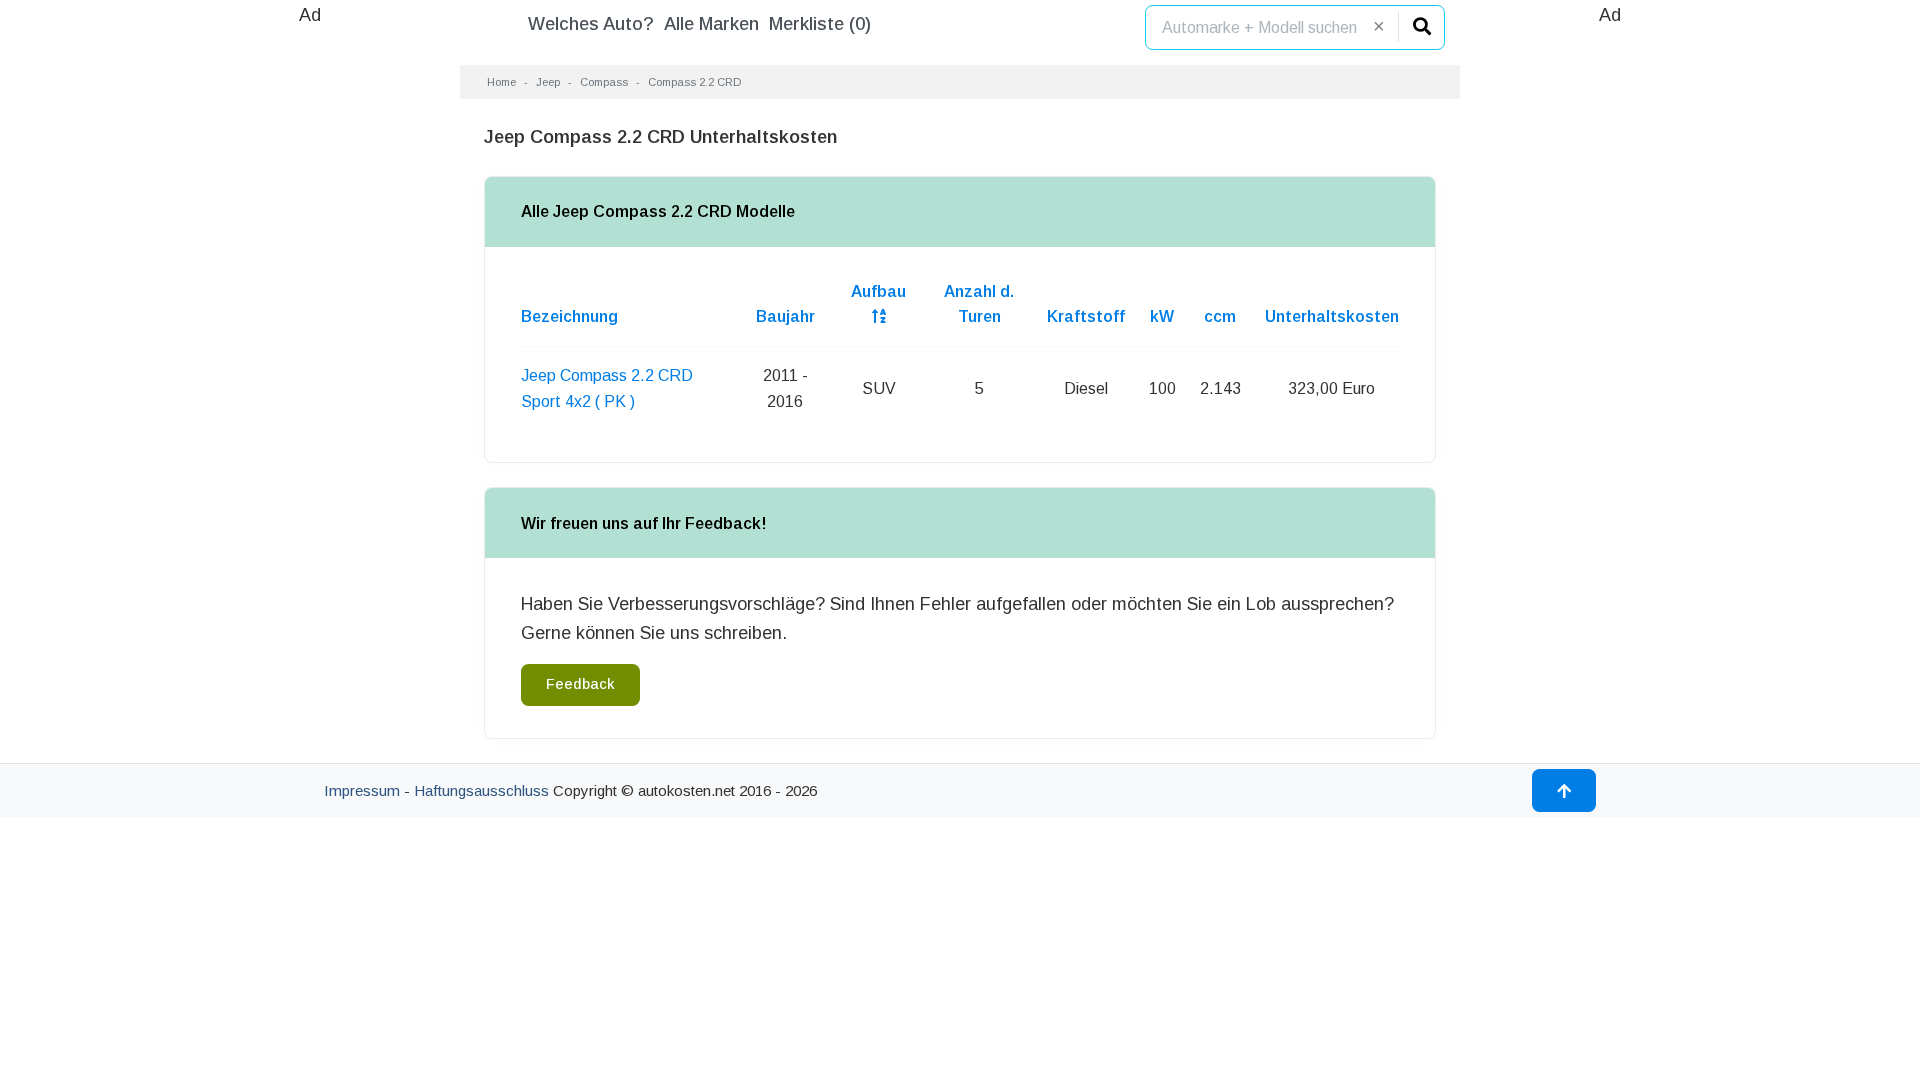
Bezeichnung (569, 316)
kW (1162, 316)
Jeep (548, 82)
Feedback (580, 684)
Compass (604, 82)
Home (501, 82)
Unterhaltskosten (1332, 316)
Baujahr (785, 316)
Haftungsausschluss (481, 790)
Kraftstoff (1086, 316)
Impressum (362, 790)
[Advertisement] (310, 330)
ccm (1220, 316)
